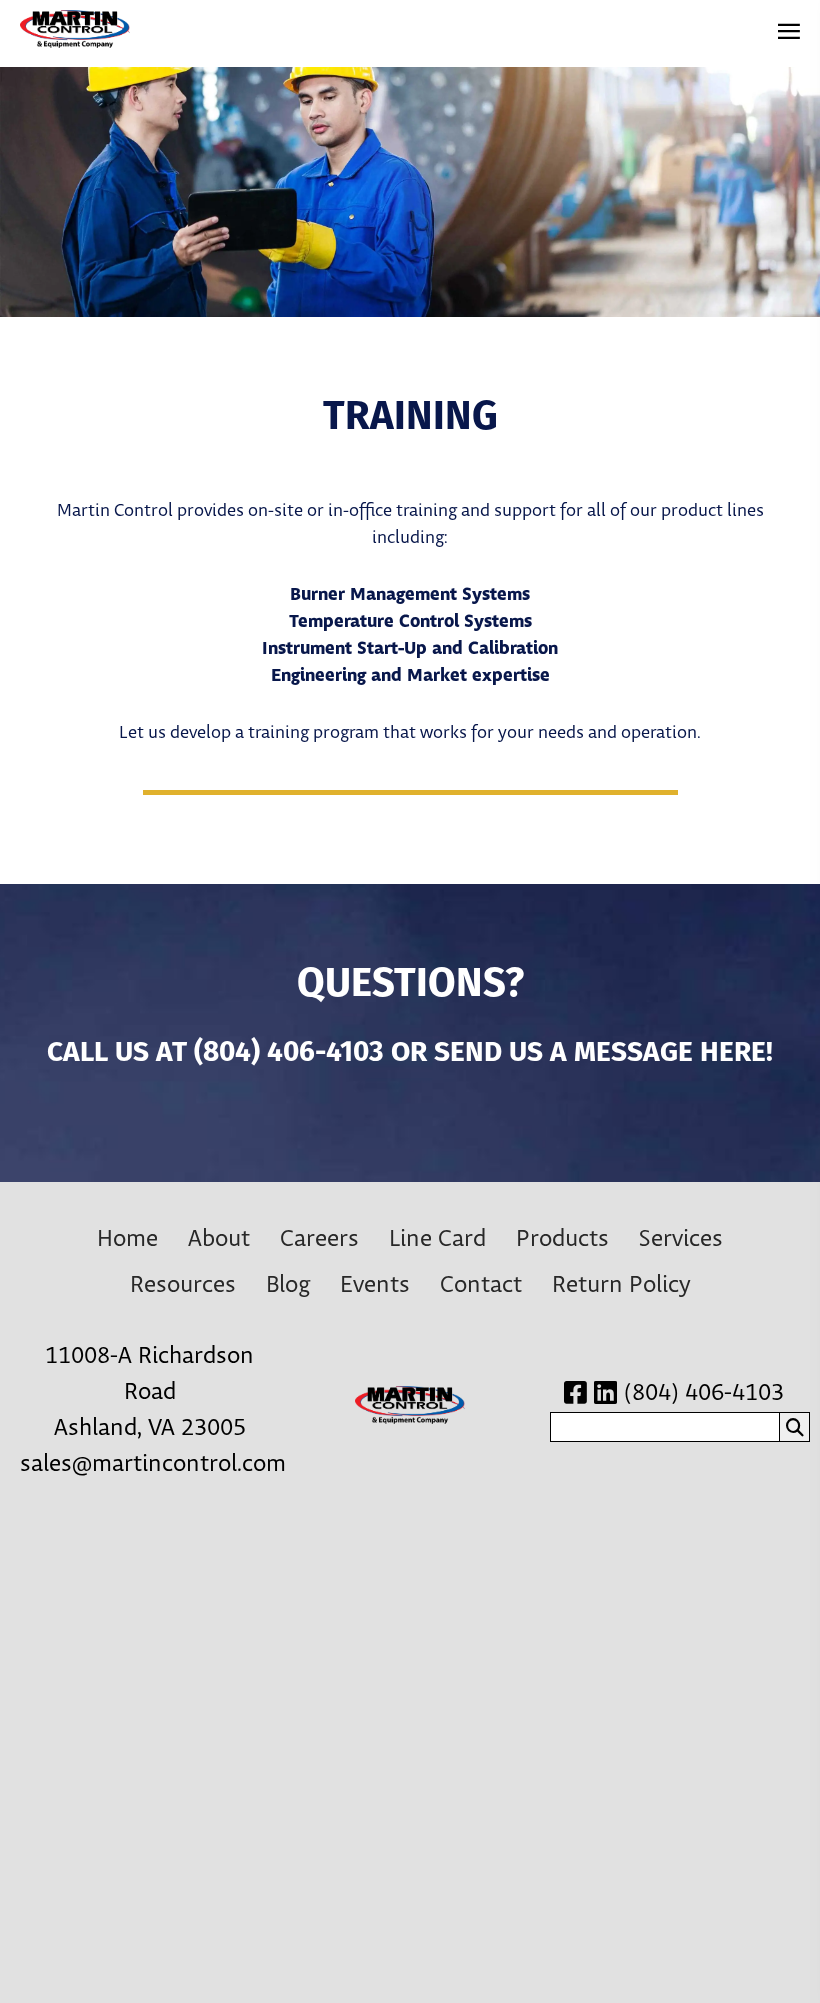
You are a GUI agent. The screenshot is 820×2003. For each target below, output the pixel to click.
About (219, 1239)
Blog (288, 1285)
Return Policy (621, 1285)
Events (375, 1285)
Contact (481, 1285)
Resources (183, 1285)
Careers (319, 1239)
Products (562, 1239)
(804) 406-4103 (289, 1054)
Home (127, 1239)
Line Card (437, 1239)
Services (681, 1239)
